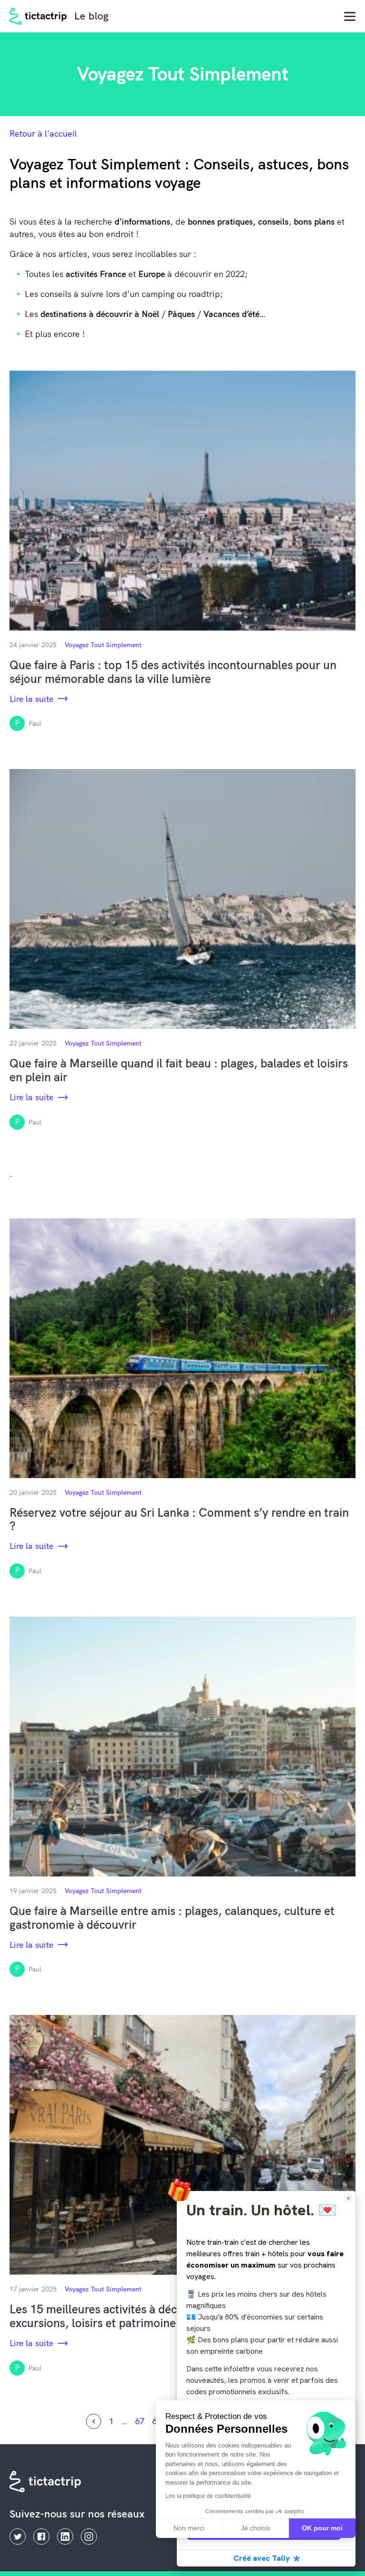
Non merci (189, 2528)
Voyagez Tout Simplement (103, 645)
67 (140, 2421)
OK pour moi (322, 2528)
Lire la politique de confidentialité (208, 2496)
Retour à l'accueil (43, 133)
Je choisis (256, 2528)
